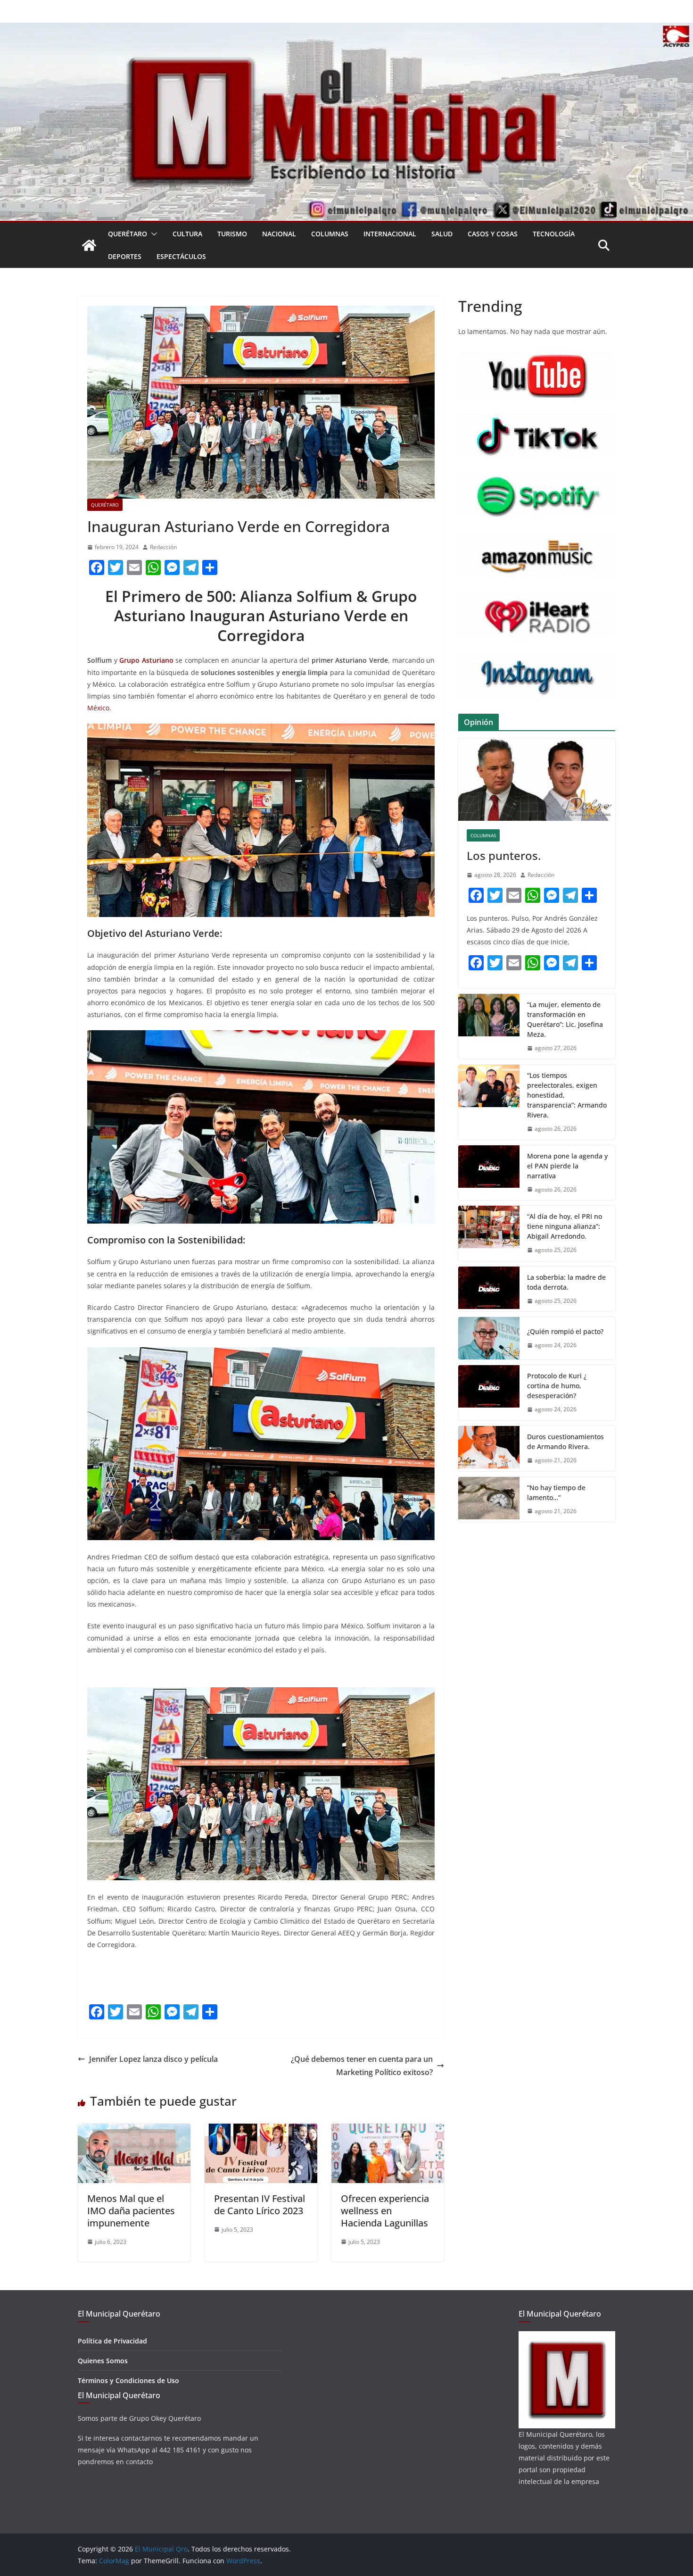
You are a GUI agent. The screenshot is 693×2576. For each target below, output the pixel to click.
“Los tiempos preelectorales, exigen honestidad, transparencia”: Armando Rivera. (567, 1095)
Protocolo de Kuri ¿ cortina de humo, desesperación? (557, 1386)
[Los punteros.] (537, 779)
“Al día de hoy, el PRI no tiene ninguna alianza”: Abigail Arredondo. (565, 1226)
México (98, 708)
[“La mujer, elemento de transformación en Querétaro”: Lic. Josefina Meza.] (489, 1026)
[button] (152, 234)
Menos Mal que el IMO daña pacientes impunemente (131, 2211)
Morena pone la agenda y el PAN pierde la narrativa (567, 1166)
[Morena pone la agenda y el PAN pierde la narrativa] (489, 1173)
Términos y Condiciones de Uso (128, 2380)
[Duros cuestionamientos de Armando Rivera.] (489, 1449)
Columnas (330, 234)
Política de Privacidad (112, 2341)
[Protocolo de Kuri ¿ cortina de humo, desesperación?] (489, 1393)
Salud (442, 234)
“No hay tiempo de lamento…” (556, 1492)
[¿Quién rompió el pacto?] (489, 1338)
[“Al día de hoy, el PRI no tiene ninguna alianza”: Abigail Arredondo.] (489, 1233)
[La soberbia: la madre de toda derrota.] (489, 1289)
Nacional (279, 234)
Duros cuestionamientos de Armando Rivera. (565, 1442)
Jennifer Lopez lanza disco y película (153, 2059)
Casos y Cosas (493, 234)
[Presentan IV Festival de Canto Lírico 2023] (261, 2130)
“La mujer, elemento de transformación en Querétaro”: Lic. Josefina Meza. (565, 1019)
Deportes (125, 256)
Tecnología (554, 234)
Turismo (232, 234)
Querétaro (128, 234)
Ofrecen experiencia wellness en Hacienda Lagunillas (385, 2211)
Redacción (163, 547)
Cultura (187, 234)
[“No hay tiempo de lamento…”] (489, 1500)
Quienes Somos (103, 2361)
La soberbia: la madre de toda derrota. (566, 1282)
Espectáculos (181, 256)
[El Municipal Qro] (346, 29)
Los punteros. (504, 855)
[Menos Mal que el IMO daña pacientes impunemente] (134, 2130)
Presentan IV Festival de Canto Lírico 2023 (260, 2205)
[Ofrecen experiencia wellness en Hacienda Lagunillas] (388, 2130)
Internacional (390, 234)
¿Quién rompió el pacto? (565, 1331)
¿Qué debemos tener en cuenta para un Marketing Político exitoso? (362, 2066)
